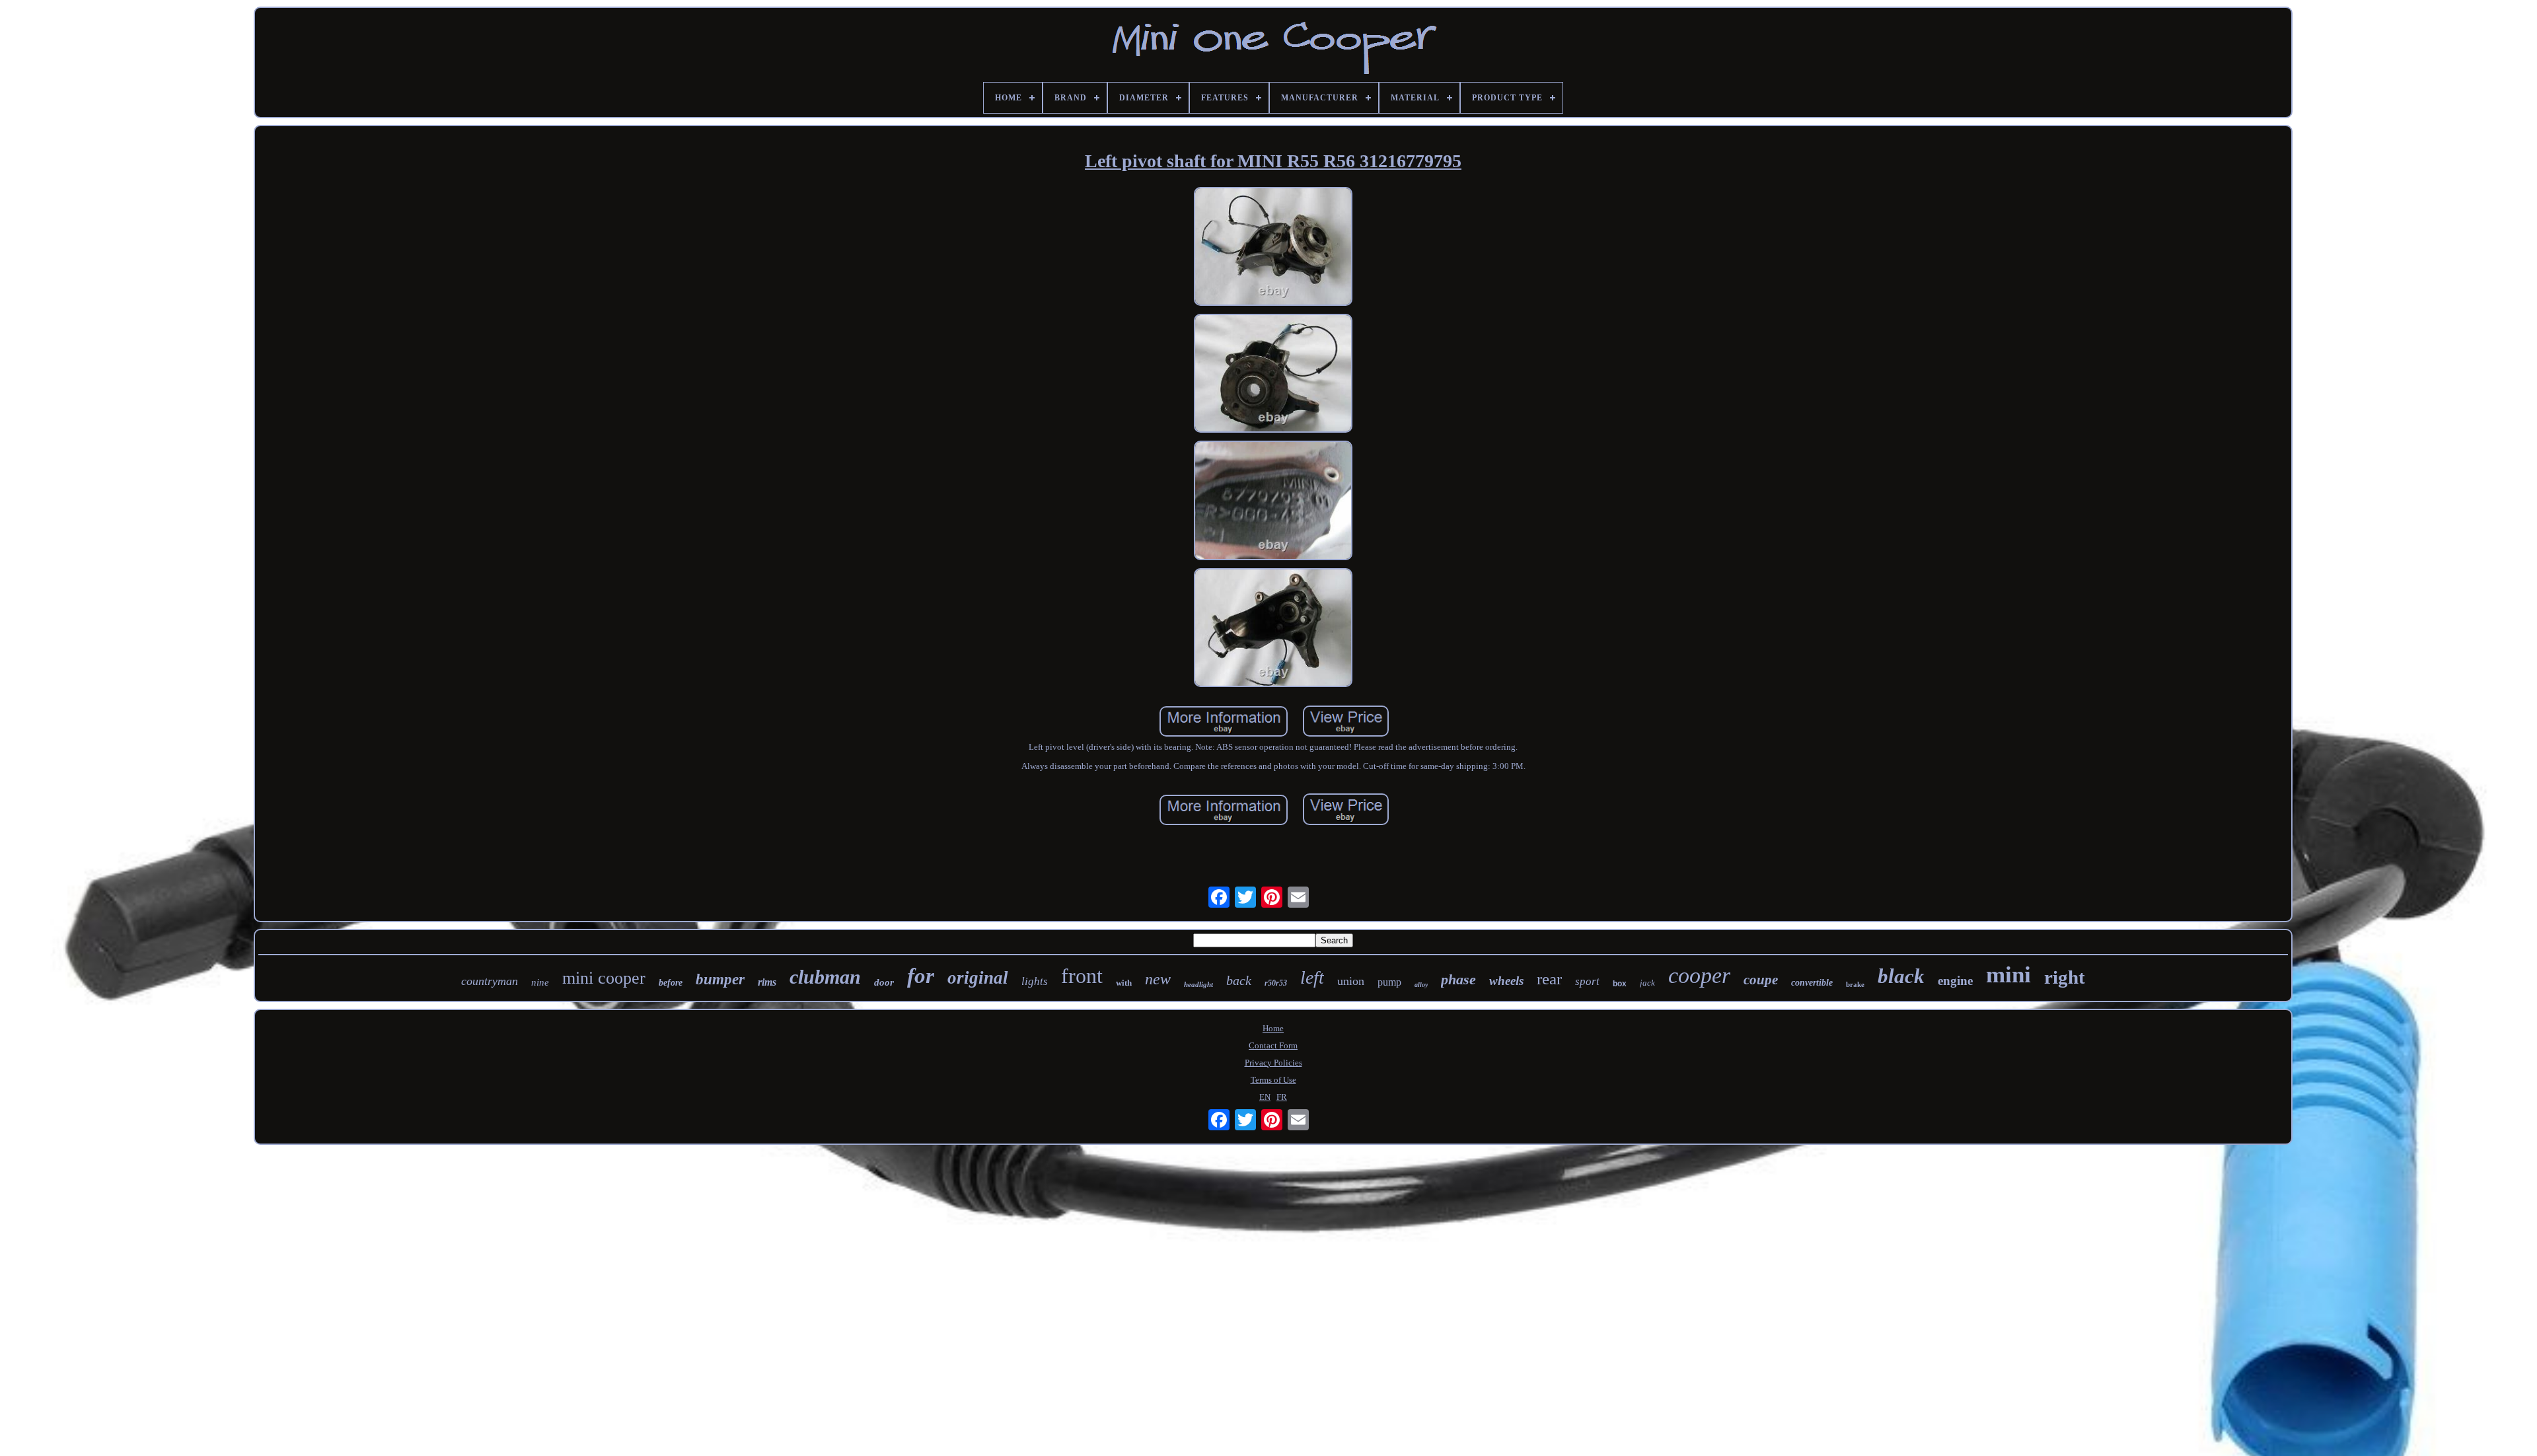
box (1620, 984)
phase (1458, 979)
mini (2008, 975)
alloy (1421, 985)
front (1082, 976)
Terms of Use (1273, 1080)
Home (1273, 1028)
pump (1389, 982)
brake (1855, 984)
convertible (1812, 983)
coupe (1761, 980)
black (1901, 976)
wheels (1506, 981)
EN (1265, 1097)
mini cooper (604, 978)
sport (1587, 981)
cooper (1699, 975)
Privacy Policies (1273, 1063)
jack (1647, 983)
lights (1035, 981)
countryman (490, 981)
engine (1955, 981)
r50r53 (1276, 983)
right (2065, 977)
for (921, 976)
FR (1282, 1097)
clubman (825, 977)
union (1351, 981)
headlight (1198, 984)
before (671, 983)
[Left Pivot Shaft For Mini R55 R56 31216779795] (1273, 248)
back (1239, 980)
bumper (720, 979)
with (1124, 983)
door (884, 982)
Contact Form (1273, 1045)
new (1158, 979)
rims (767, 982)
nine (540, 982)
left (1312, 977)
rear (1549, 979)
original (978, 978)
